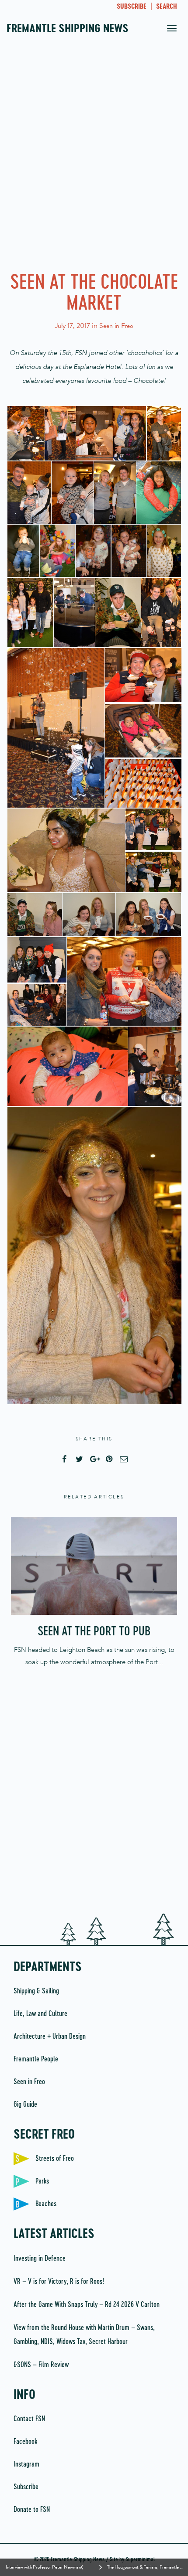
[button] (25, 433)
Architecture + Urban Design (50, 2037)
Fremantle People (36, 2059)
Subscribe (26, 2487)
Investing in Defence (40, 2259)
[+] (94, 1566)
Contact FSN (29, 2419)
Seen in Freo (116, 326)
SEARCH (167, 7)
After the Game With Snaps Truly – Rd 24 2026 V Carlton (87, 2305)
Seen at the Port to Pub (94, 1632)
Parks (42, 2181)
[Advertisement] (94, 159)
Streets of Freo (55, 2159)
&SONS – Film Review (41, 2365)
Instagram (26, 2464)
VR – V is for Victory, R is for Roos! (59, 2282)
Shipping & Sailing (36, 1991)
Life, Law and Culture (40, 2014)
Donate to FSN (32, 2510)
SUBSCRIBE (132, 7)
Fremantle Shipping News (68, 29)
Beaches (46, 2204)
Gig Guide (25, 2105)
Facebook (25, 2442)
